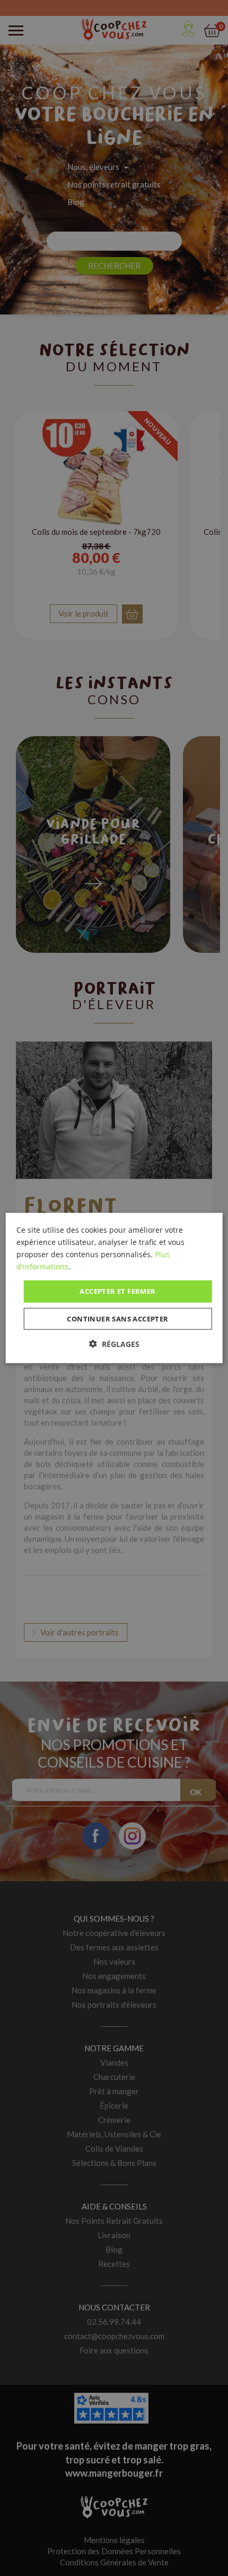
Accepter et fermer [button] (117, 1291)
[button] (114, 1344)
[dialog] (114, 1288)
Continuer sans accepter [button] (117, 1318)
